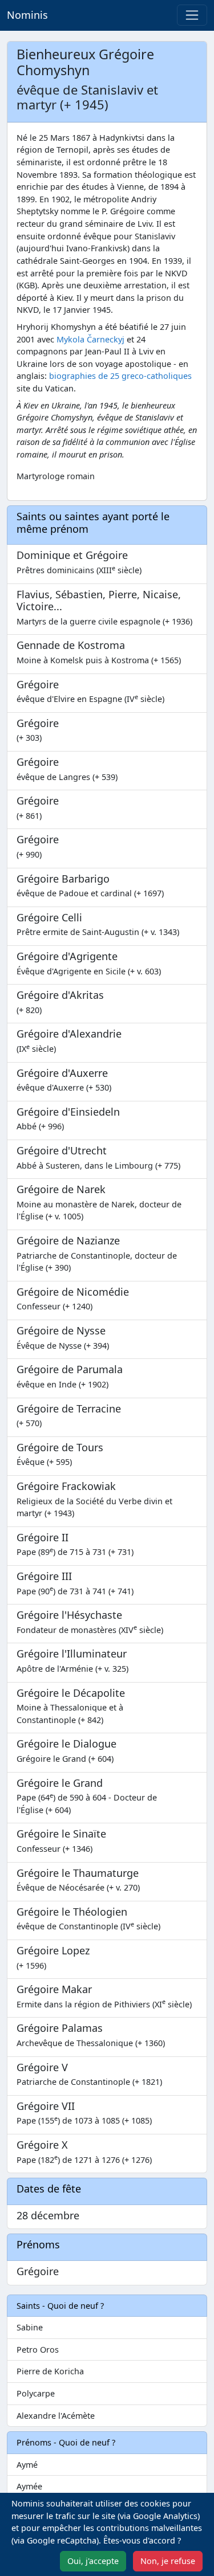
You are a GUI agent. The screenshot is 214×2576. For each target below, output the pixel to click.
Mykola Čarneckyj (90, 339)
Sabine (30, 2327)
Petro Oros (38, 2350)
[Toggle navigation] (192, 15)
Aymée (29, 2486)
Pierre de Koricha (50, 2371)
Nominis (27, 15)
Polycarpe (36, 2393)
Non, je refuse (168, 2561)
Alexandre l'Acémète (56, 2416)
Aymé (27, 2465)
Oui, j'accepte (93, 2561)
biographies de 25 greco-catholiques (120, 376)
